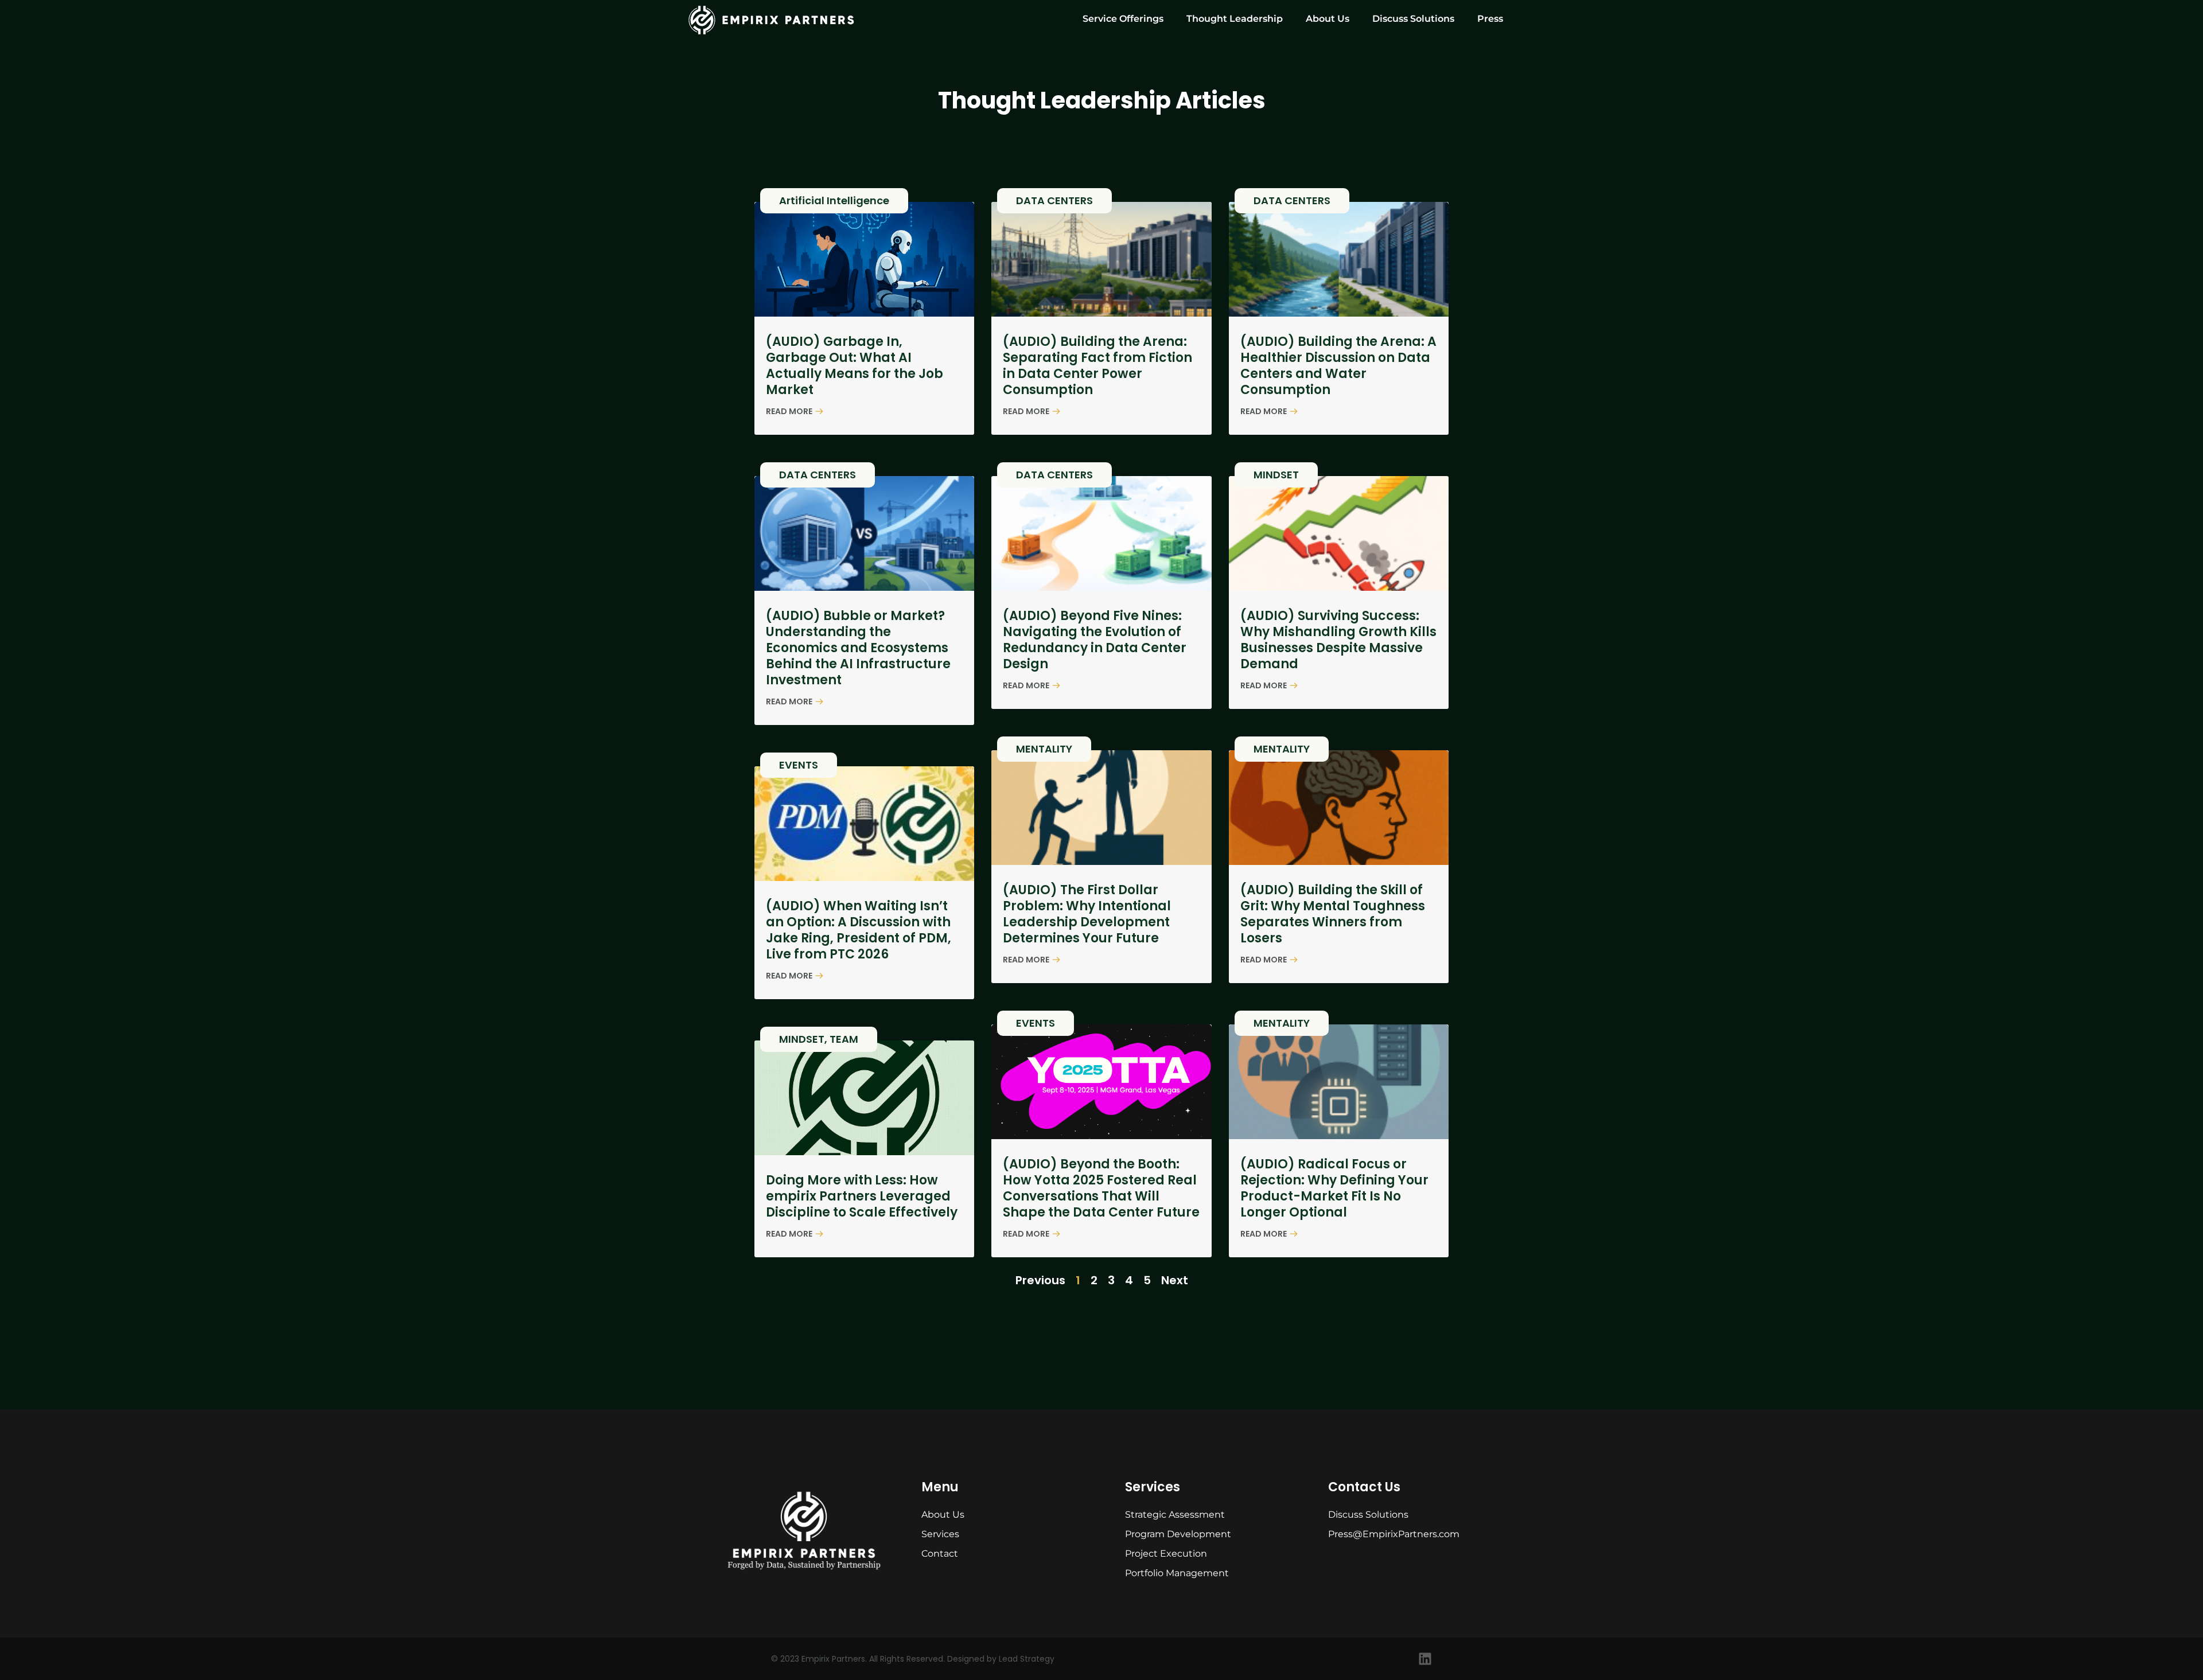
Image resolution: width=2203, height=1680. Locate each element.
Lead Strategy (1027, 1659)
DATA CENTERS (1054, 200)
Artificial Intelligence (834, 200)
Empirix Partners (833, 1659)
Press (1490, 19)
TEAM (844, 1039)
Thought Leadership (1235, 19)
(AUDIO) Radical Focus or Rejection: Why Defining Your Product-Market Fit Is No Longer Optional (1334, 1188)
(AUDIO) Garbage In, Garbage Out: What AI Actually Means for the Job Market (855, 366)
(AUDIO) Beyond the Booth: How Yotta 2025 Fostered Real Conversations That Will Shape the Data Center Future (1101, 1188)
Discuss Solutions (1413, 19)
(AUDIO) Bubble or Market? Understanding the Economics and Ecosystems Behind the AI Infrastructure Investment (858, 648)
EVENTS (799, 765)
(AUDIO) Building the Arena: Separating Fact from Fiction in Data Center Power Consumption (1097, 366)
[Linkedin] (1425, 1659)
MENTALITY (1044, 749)
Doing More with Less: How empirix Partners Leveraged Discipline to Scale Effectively (862, 1196)
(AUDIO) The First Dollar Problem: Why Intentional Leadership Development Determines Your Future (1087, 914)
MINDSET (1276, 475)
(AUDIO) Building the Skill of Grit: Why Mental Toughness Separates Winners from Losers (1333, 914)
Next (1175, 1280)
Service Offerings (1123, 19)
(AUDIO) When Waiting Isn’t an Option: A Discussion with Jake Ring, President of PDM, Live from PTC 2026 (859, 930)
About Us (1328, 19)
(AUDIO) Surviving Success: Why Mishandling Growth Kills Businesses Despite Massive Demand (1338, 640)
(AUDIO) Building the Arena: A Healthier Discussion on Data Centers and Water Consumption (1338, 366)
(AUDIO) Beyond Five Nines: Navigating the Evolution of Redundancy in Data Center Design (1095, 640)
